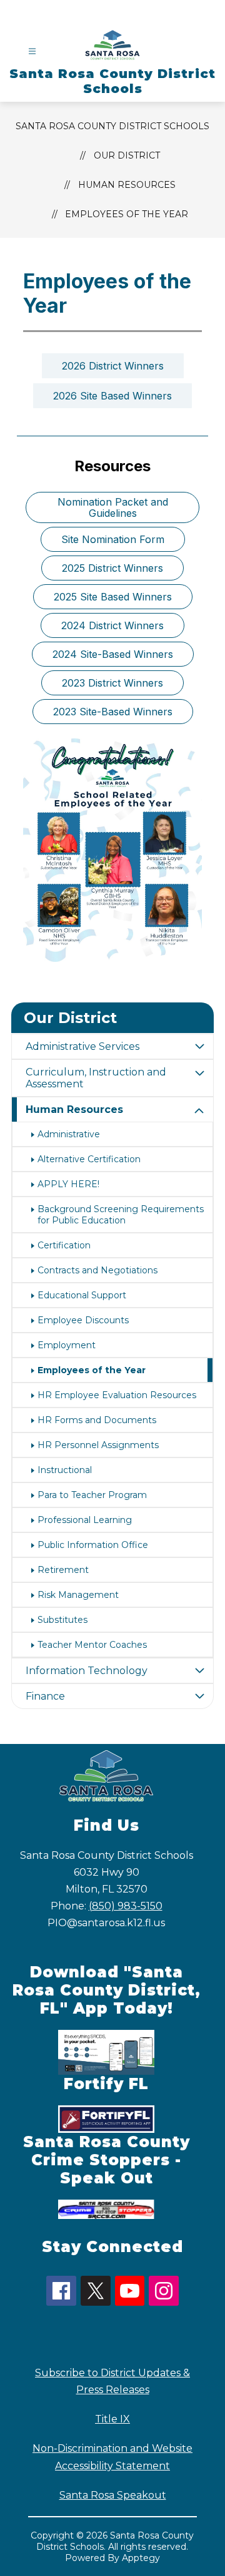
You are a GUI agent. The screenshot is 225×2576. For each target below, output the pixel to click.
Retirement (63, 1570)
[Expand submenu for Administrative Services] (199, 1046)
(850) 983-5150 (126, 1906)
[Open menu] (32, 51)
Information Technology (87, 1671)
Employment (67, 1345)
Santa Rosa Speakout (113, 2495)
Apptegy (141, 2558)
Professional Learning (85, 1520)
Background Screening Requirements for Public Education (121, 1215)
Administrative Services (82, 1046)
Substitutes (62, 1620)
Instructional (65, 1470)
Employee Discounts (83, 1320)
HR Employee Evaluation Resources (117, 1395)
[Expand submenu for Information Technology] (199, 1671)
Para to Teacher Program (92, 1495)
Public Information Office (93, 1545)
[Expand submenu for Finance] (199, 1696)
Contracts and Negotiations (97, 1270)
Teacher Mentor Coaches (92, 1645)
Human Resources (127, 185)
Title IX (112, 2419)
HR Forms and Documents (97, 1420)
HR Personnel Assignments (98, 1445)
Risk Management (78, 1595)
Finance (45, 1696)
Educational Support (82, 1295)
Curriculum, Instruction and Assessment (96, 1078)
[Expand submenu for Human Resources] (199, 1111)
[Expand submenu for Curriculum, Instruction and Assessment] (199, 1074)
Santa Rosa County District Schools (112, 126)
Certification (64, 1245)
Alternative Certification (89, 1159)
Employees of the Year (127, 214)
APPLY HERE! (68, 1184)
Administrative (69, 1134)
